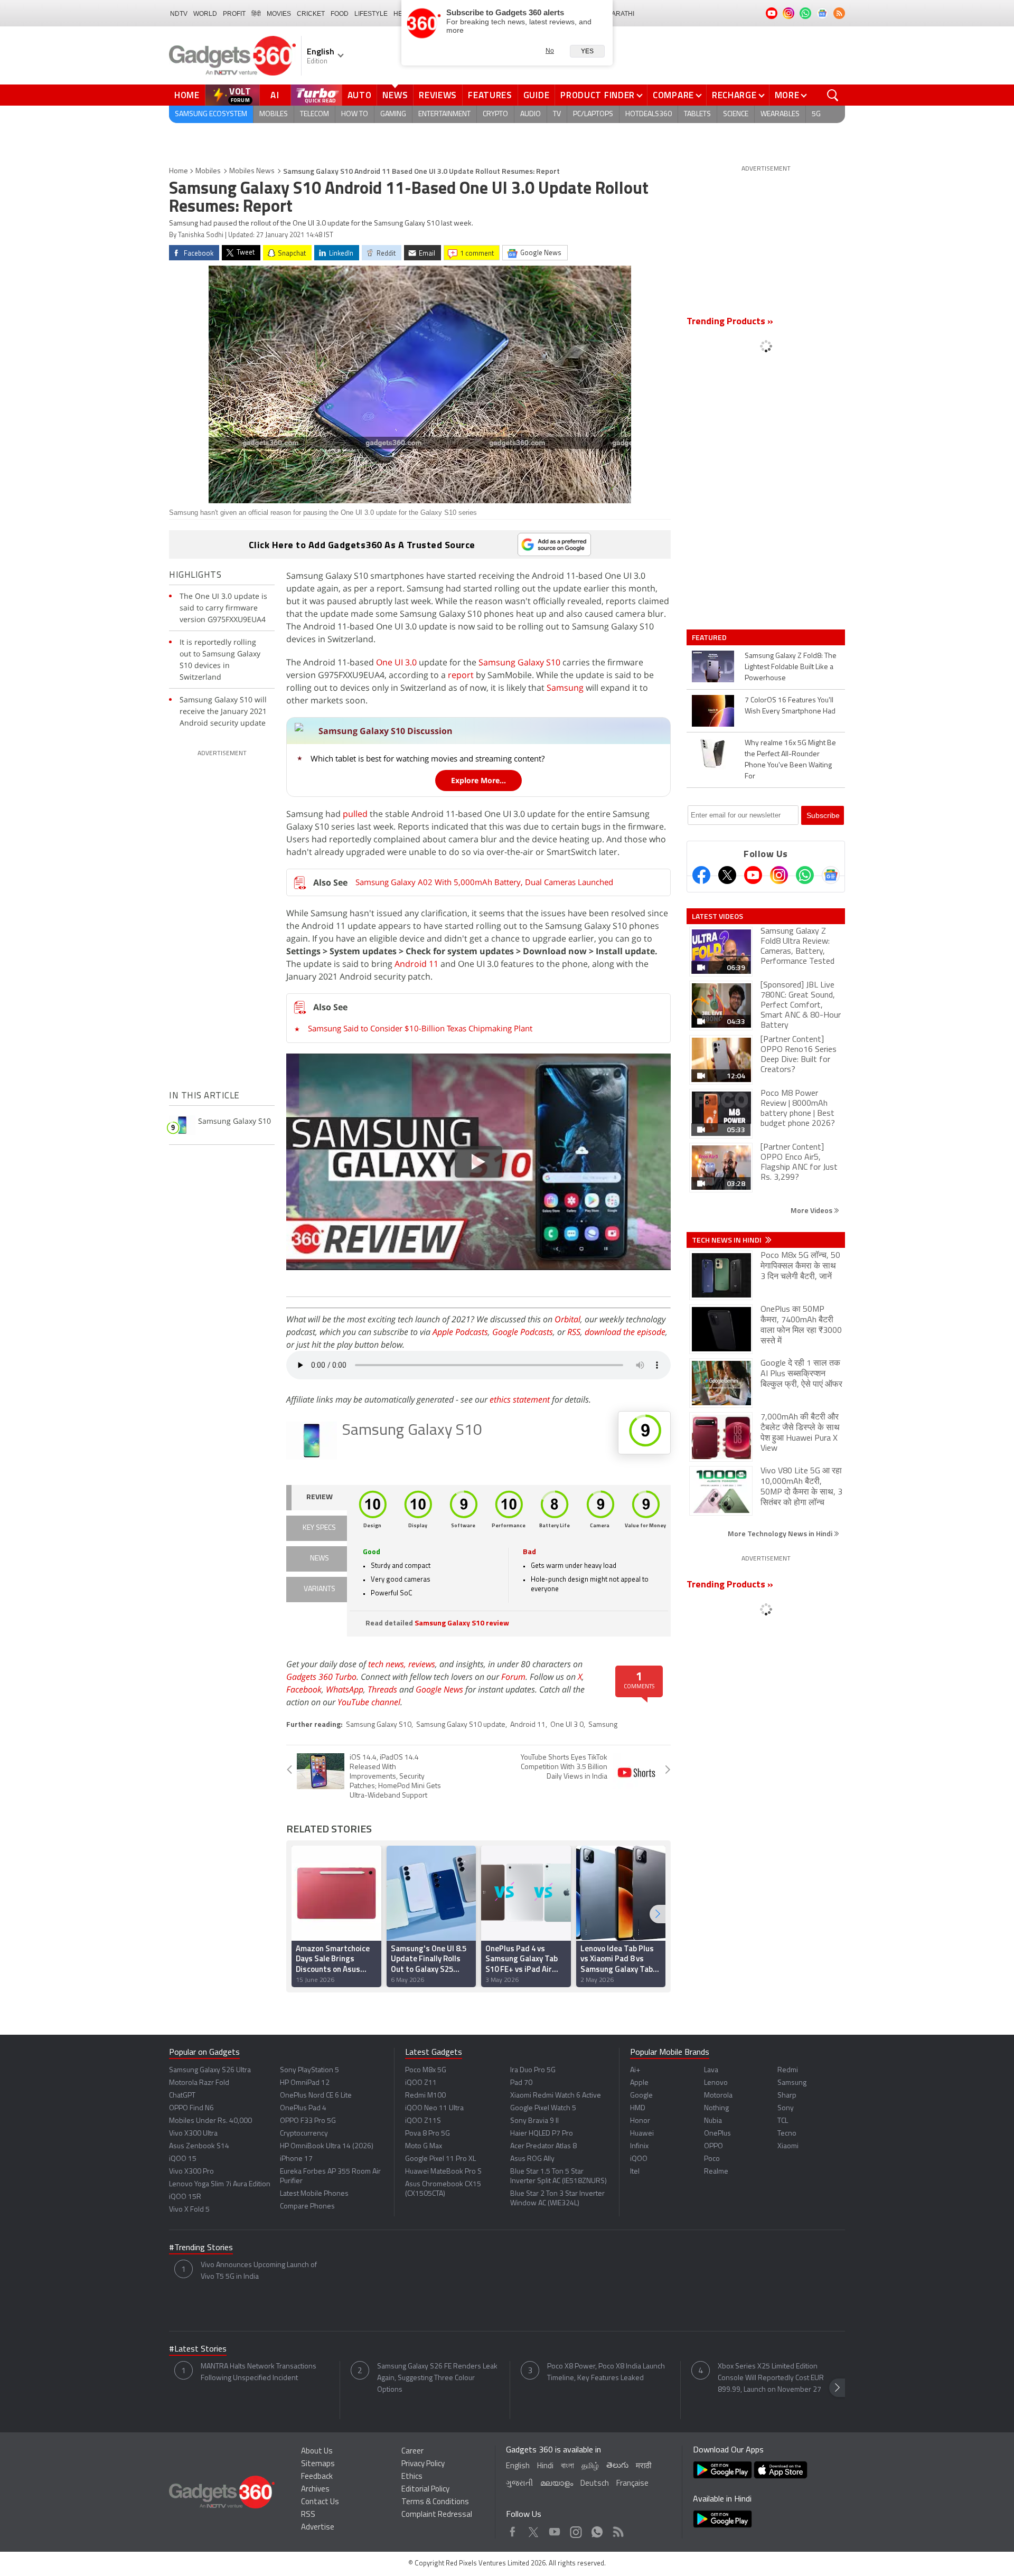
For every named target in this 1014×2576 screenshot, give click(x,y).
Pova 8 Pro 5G (428, 2134)
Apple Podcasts (460, 1332)
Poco (712, 2159)
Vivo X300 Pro (191, 2172)
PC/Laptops (593, 114)
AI (275, 95)
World (205, 14)
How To (355, 114)
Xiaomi (788, 2146)
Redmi (788, 2070)
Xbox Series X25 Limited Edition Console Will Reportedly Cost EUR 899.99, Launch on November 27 (771, 2378)
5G (816, 114)
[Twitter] (727, 875)
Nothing (716, 2108)
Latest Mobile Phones (314, 2194)
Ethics (412, 2477)
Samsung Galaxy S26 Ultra (210, 2070)
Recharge (734, 95)
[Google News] (831, 875)
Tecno (787, 2134)
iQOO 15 (183, 2159)
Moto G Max (424, 2146)
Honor (640, 2121)
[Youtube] (753, 875)
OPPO (713, 2146)
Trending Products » (730, 322)
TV (557, 114)
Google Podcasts (523, 1332)
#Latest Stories (198, 2349)
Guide (537, 95)
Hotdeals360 (649, 114)
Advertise (318, 2528)
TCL (783, 2121)
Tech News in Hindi (727, 1240)
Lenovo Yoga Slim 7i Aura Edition (220, 2184)
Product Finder (598, 95)
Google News (439, 1689)
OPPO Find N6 (191, 2108)
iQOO (639, 2159)
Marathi (620, 14)
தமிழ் (590, 2466)
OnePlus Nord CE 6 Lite (316, 2096)
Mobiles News (252, 171)
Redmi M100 (425, 2096)
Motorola (718, 2096)
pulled (355, 814)
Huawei (642, 2134)
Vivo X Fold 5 (189, 2210)
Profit (234, 14)
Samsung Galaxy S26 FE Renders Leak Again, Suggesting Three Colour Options (437, 2378)
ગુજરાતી (519, 2484)
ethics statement (520, 1399)
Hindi (545, 2466)
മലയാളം (557, 2484)
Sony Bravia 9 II (534, 2121)
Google (641, 2096)
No (550, 51)
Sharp (787, 2096)
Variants (320, 1589)
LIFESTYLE (371, 14)
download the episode (625, 1332)
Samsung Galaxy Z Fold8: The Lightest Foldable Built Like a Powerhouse (791, 667)
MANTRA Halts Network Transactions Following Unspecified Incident (259, 2372)
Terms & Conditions (435, 2502)
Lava (711, 2070)
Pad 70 (521, 2083)
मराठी (644, 2466)
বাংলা (567, 2466)
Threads (382, 1689)
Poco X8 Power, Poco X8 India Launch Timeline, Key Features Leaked (606, 2372)
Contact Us (320, 2502)
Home (187, 95)
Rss (617, 2529)
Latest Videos (717, 916)
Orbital (567, 1319)
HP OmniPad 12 (305, 2083)
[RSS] (839, 13)
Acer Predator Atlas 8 (543, 2146)
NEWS (320, 1559)
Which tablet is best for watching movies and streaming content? (428, 758)
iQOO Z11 (421, 2083)
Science (736, 114)
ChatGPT (182, 2096)
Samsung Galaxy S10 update (461, 1725)
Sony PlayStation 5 (309, 2070)
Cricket (311, 14)
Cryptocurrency (304, 2134)
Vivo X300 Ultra (193, 2134)
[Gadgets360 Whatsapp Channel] (805, 875)
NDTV (179, 14)
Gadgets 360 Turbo (321, 1677)
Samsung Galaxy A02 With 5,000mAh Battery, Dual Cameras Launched (484, 882)
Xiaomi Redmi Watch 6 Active (556, 2096)
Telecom (314, 114)
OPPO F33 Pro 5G (308, 2121)
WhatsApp (345, 1689)
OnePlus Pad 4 (303, 2108)
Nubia (713, 2121)
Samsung (565, 688)
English (518, 2466)
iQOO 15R (185, 2197)
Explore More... (478, 780)
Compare (673, 95)
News (395, 95)
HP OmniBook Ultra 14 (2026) (327, 2146)
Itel (635, 2172)
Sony (786, 2108)
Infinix (639, 2146)
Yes (587, 51)
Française (632, 2484)
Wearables (780, 114)
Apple (639, 2083)
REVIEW (320, 1497)
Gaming (393, 114)
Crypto (495, 114)
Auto (360, 95)
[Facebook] (701, 875)
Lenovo (716, 2083)
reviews (422, 1664)
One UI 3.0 (396, 662)
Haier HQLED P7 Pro (542, 2134)
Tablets (697, 114)
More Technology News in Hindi (781, 1533)
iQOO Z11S (423, 2121)
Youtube (555, 2529)
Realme (716, 2172)
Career (412, 2452)
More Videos (812, 1210)
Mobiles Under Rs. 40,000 (210, 2121)
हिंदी (256, 14)
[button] (658, 1914)
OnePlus (717, 2134)
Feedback (317, 2477)
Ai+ (635, 2070)
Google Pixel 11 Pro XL (440, 2159)
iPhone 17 (296, 2159)
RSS (574, 1332)
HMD (638, 2108)
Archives (315, 2490)
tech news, (388, 1664)
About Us (317, 2452)
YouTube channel (369, 1702)
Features (490, 95)
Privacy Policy (423, 2464)
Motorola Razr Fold (199, 2083)
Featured (710, 637)
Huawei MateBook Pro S (443, 2172)
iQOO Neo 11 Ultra (434, 2108)
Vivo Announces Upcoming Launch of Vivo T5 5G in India (259, 2271)
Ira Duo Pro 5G (533, 2070)
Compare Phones (307, 2207)
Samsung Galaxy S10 (519, 662)
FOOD (340, 14)
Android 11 (416, 964)
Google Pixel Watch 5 (543, 2108)
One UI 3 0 (567, 1725)
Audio (531, 114)
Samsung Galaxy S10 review (462, 1624)
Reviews (438, 95)
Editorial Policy (425, 2490)
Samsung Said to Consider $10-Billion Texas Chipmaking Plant (420, 1028)
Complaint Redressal (437, 2515)
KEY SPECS (319, 1528)
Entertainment (444, 114)
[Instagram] (779, 875)
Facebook (304, 1689)
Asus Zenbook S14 (199, 2146)
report (461, 675)
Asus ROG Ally (532, 2159)
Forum (513, 1677)
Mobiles (274, 114)
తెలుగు (617, 2466)
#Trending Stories (201, 2248)
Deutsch (595, 2484)
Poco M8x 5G (426, 2070)
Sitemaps (318, 2464)
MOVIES (279, 14)
